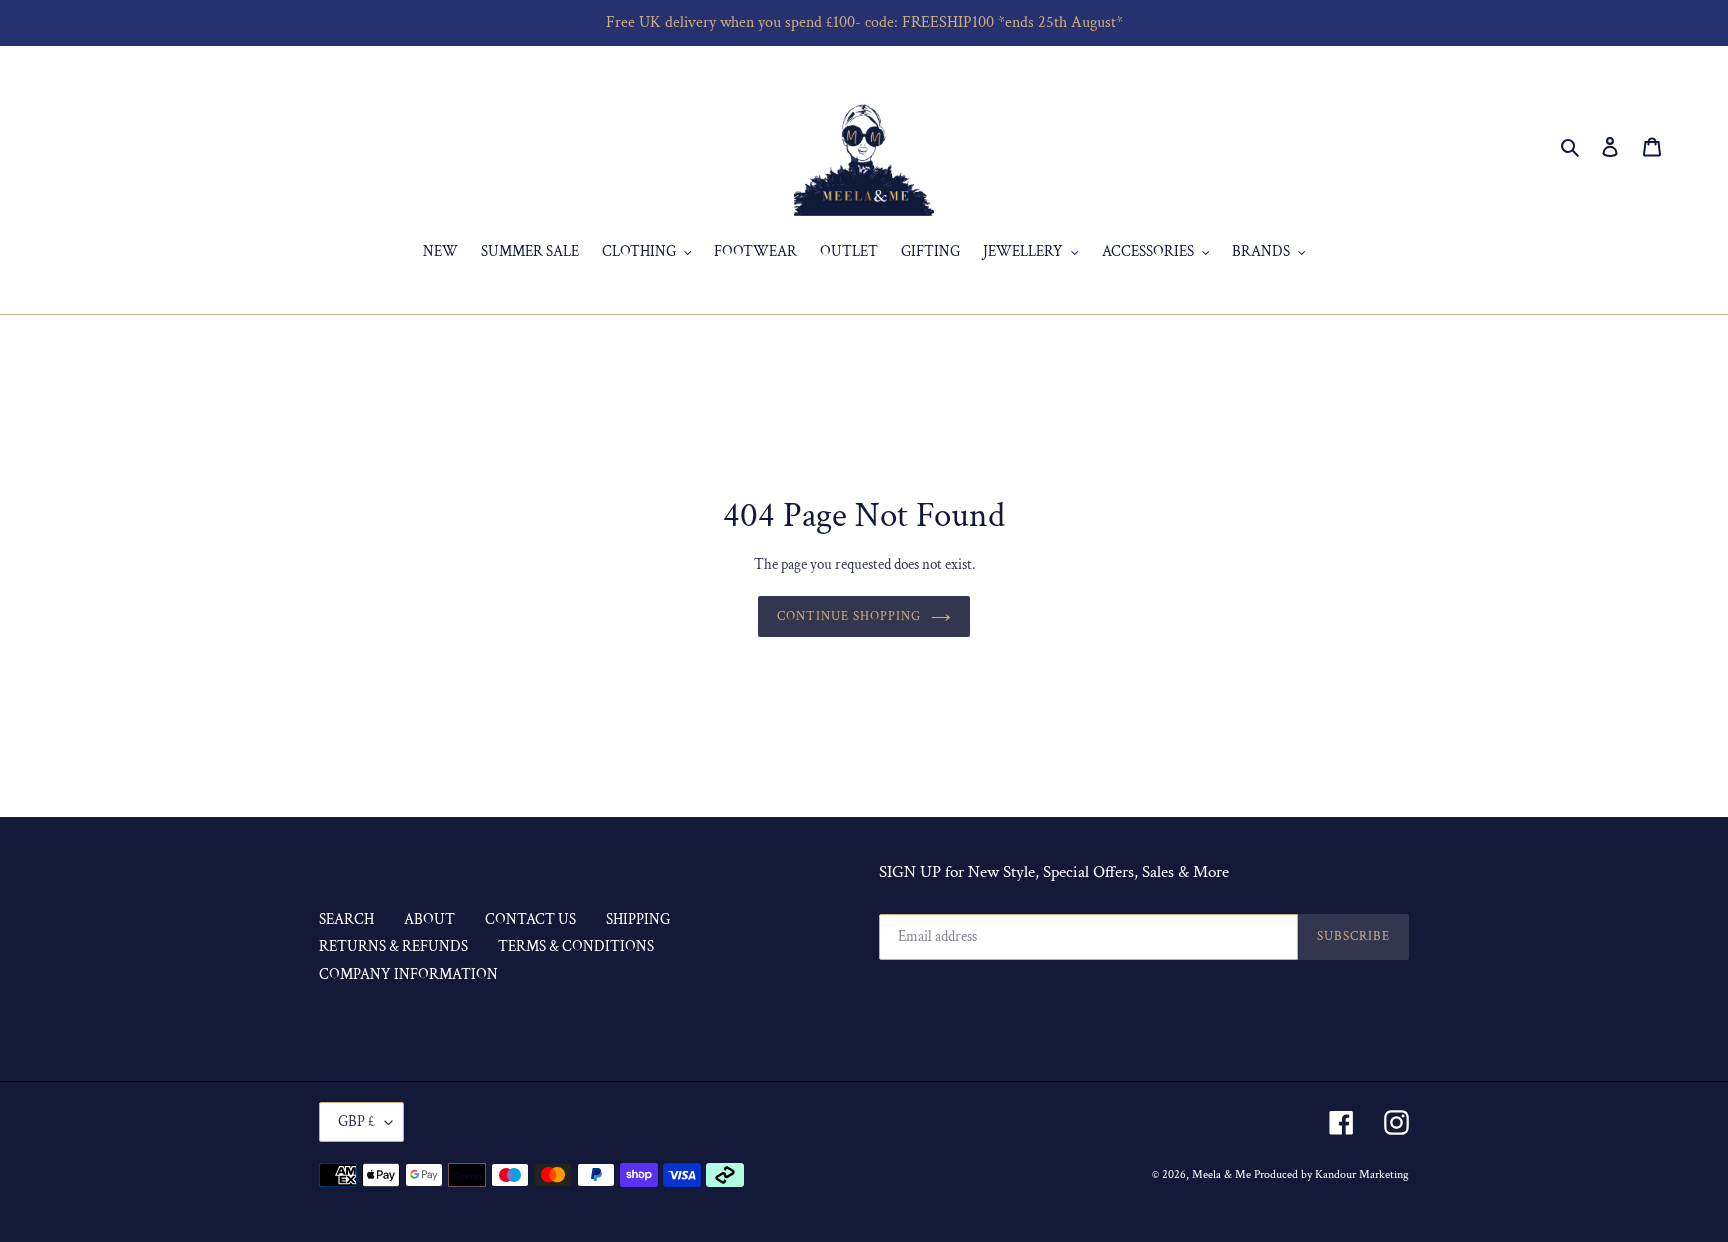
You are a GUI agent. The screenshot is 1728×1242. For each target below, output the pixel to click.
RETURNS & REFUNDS (393, 946)
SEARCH (346, 919)
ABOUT (429, 919)
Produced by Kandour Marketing (1331, 1174)
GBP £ (356, 1121)
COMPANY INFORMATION (408, 974)
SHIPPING (638, 919)
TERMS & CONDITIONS (576, 946)
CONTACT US (530, 919)
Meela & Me (1223, 1174)
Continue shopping (849, 616)
